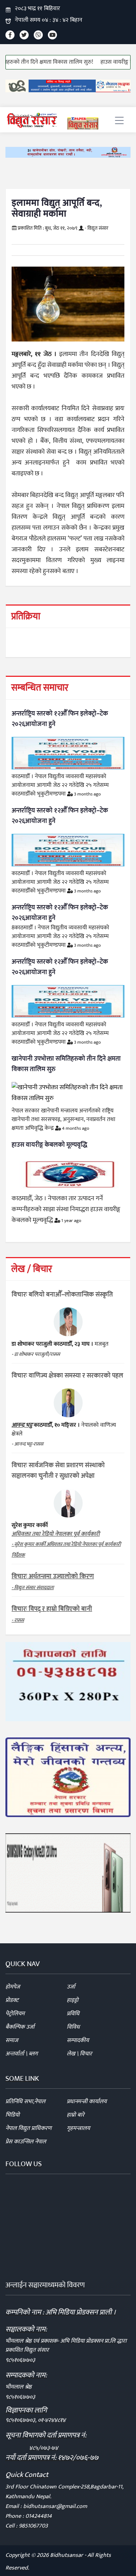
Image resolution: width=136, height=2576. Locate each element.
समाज (12, 2040)
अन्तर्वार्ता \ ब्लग (22, 2054)
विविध (73, 2027)
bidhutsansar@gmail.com (55, 2506)
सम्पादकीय (78, 2040)
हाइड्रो (73, 2000)
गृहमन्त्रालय (78, 2128)
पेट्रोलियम (15, 2014)
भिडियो (13, 2115)
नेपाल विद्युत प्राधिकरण (28, 2128)
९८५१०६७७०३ (20, 2360)
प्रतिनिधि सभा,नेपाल (25, 2102)
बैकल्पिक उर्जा (20, 2027)
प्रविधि (73, 2014)
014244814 (39, 2516)
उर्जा (71, 1987)
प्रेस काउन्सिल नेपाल (26, 2142)
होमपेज (13, 1987)
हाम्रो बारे (76, 2115)
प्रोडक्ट (12, 2000)
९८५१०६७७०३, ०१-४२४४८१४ (36, 2420)
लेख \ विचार (79, 2054)
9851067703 (33, 2526)
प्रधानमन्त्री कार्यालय (87, 2102)
